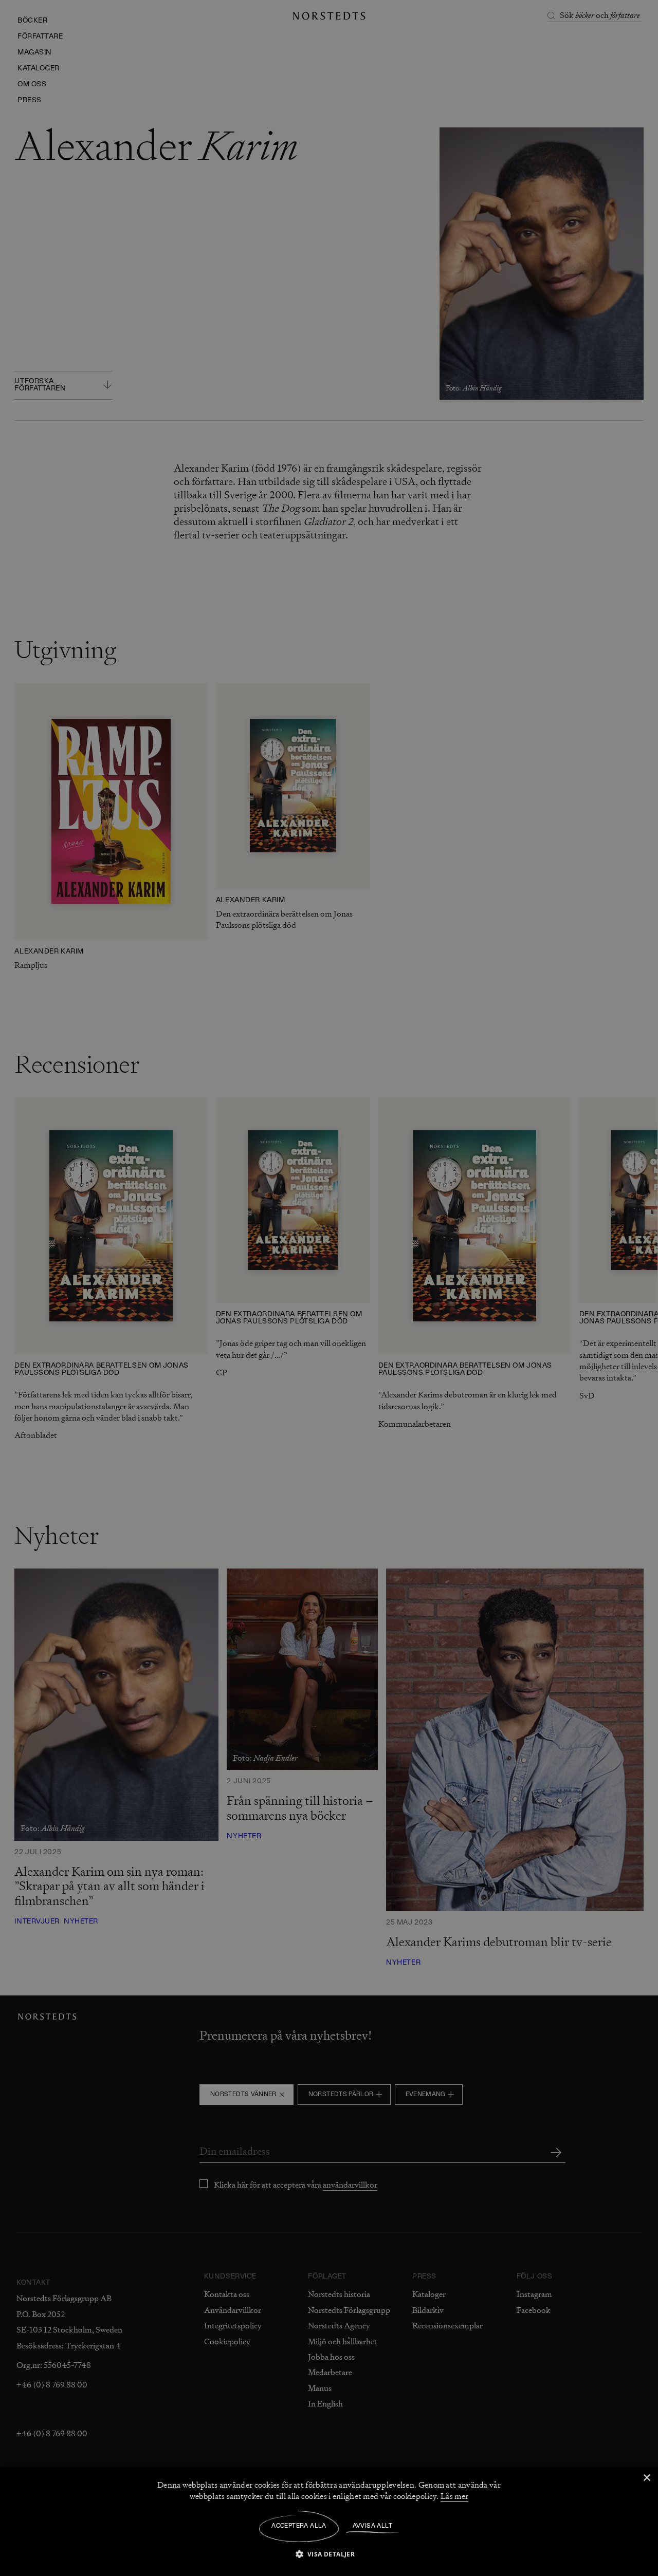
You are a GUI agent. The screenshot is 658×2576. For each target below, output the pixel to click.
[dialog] (329, 1288)
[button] (329, 2554)
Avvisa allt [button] (372, 2526)
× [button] (646, 2478)
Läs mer (454, 2496)
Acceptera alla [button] (299, 2526)
